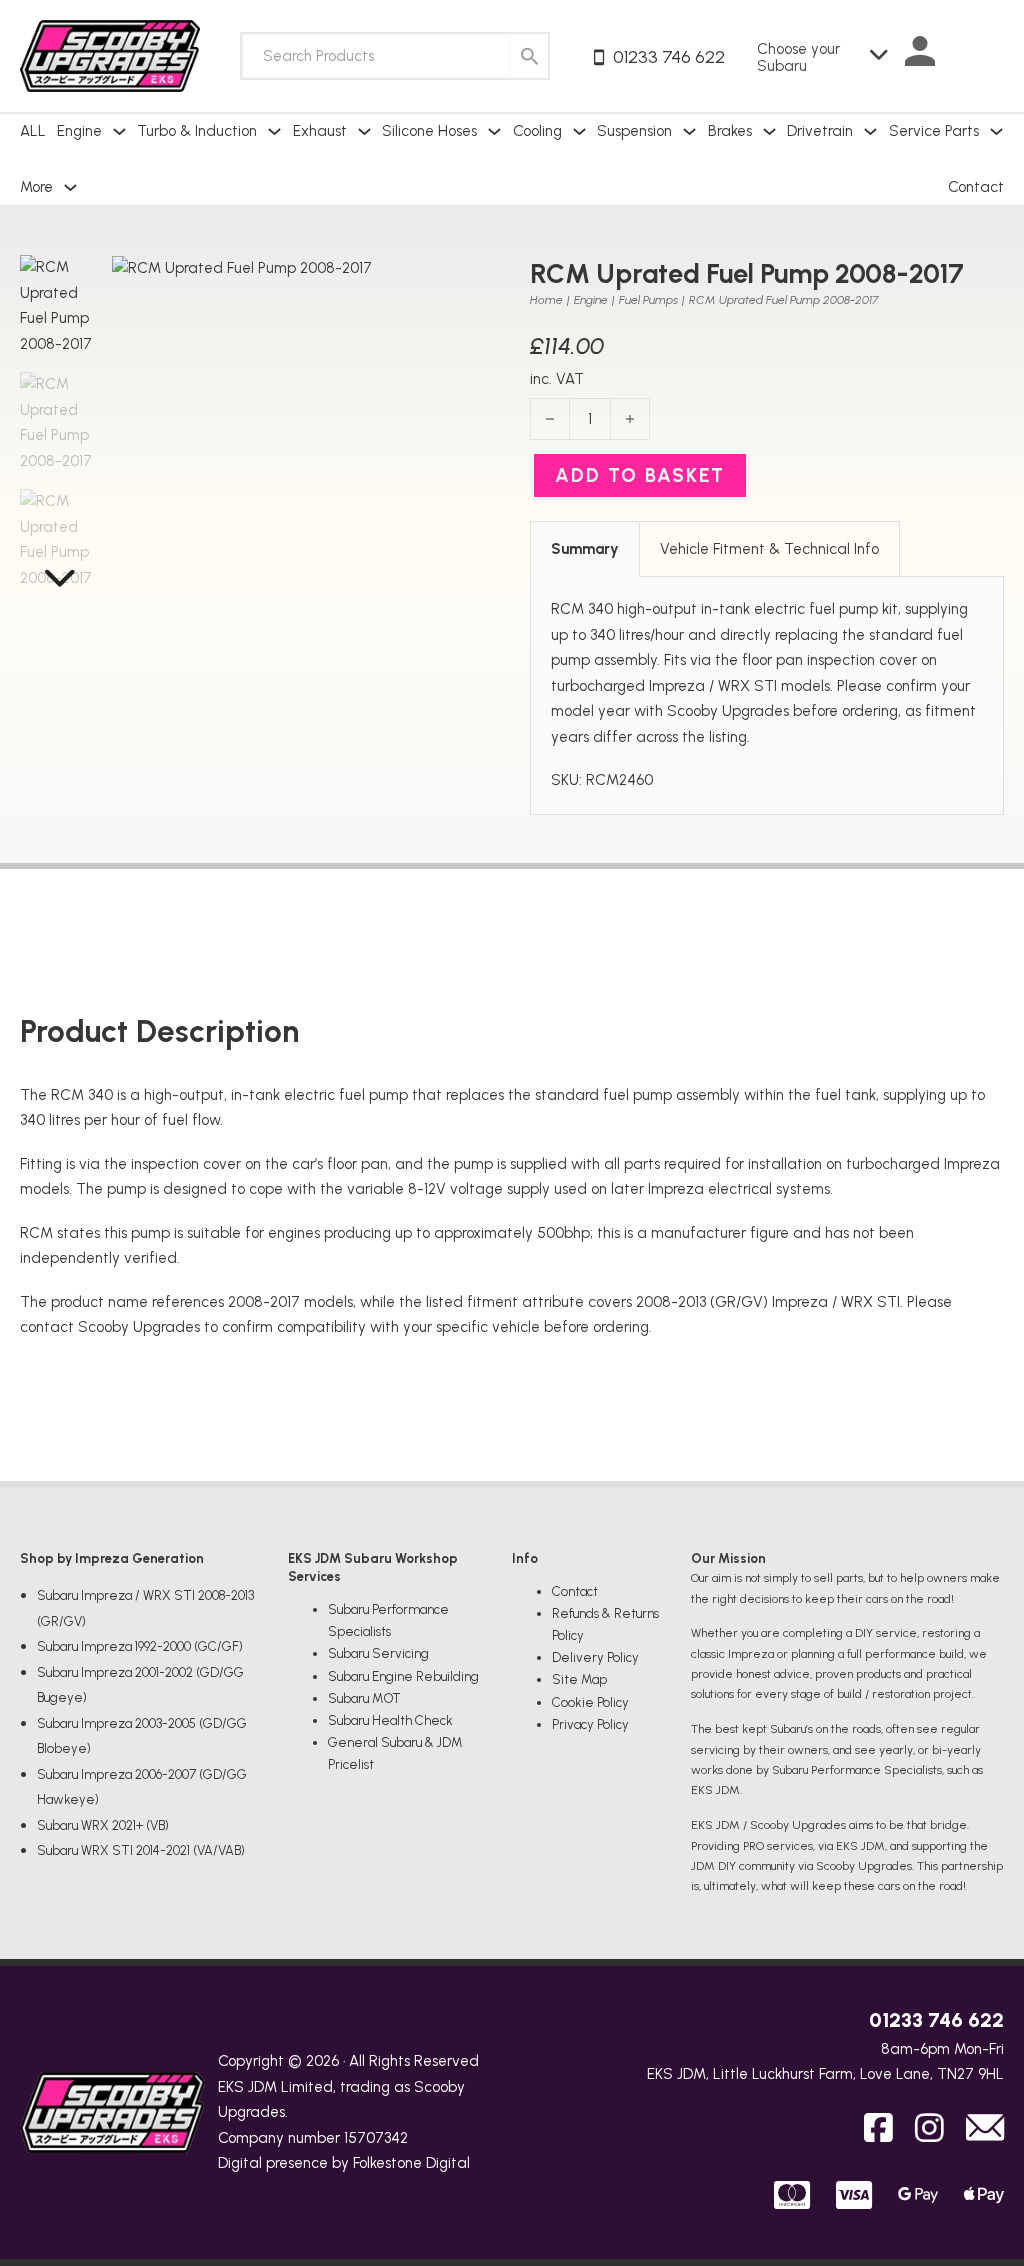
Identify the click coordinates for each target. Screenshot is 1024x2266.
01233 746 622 (936, 2020)
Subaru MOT (364, 1698)
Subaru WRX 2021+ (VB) (103, 1825)
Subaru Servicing (378, 1653)
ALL (33, 131)
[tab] (585, 549)
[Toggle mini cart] (984, 56)
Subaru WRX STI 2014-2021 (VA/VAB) (141, 1850)
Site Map (579, 1679)
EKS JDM (247, 2087)
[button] (468, 282)
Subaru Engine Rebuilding (403, 1676)
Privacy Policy (590, 1724)
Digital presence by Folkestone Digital (344, 2163)
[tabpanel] (767, 695)
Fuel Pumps (648, 300)
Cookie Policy (590, 1702)
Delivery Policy (595, 1657)
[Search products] (529, 56)
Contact (976, 187)
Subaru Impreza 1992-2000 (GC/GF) (140, 1646)
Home (546, 300)
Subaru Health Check (390, 1720)
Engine (591, 300)
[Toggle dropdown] (119, 131)
